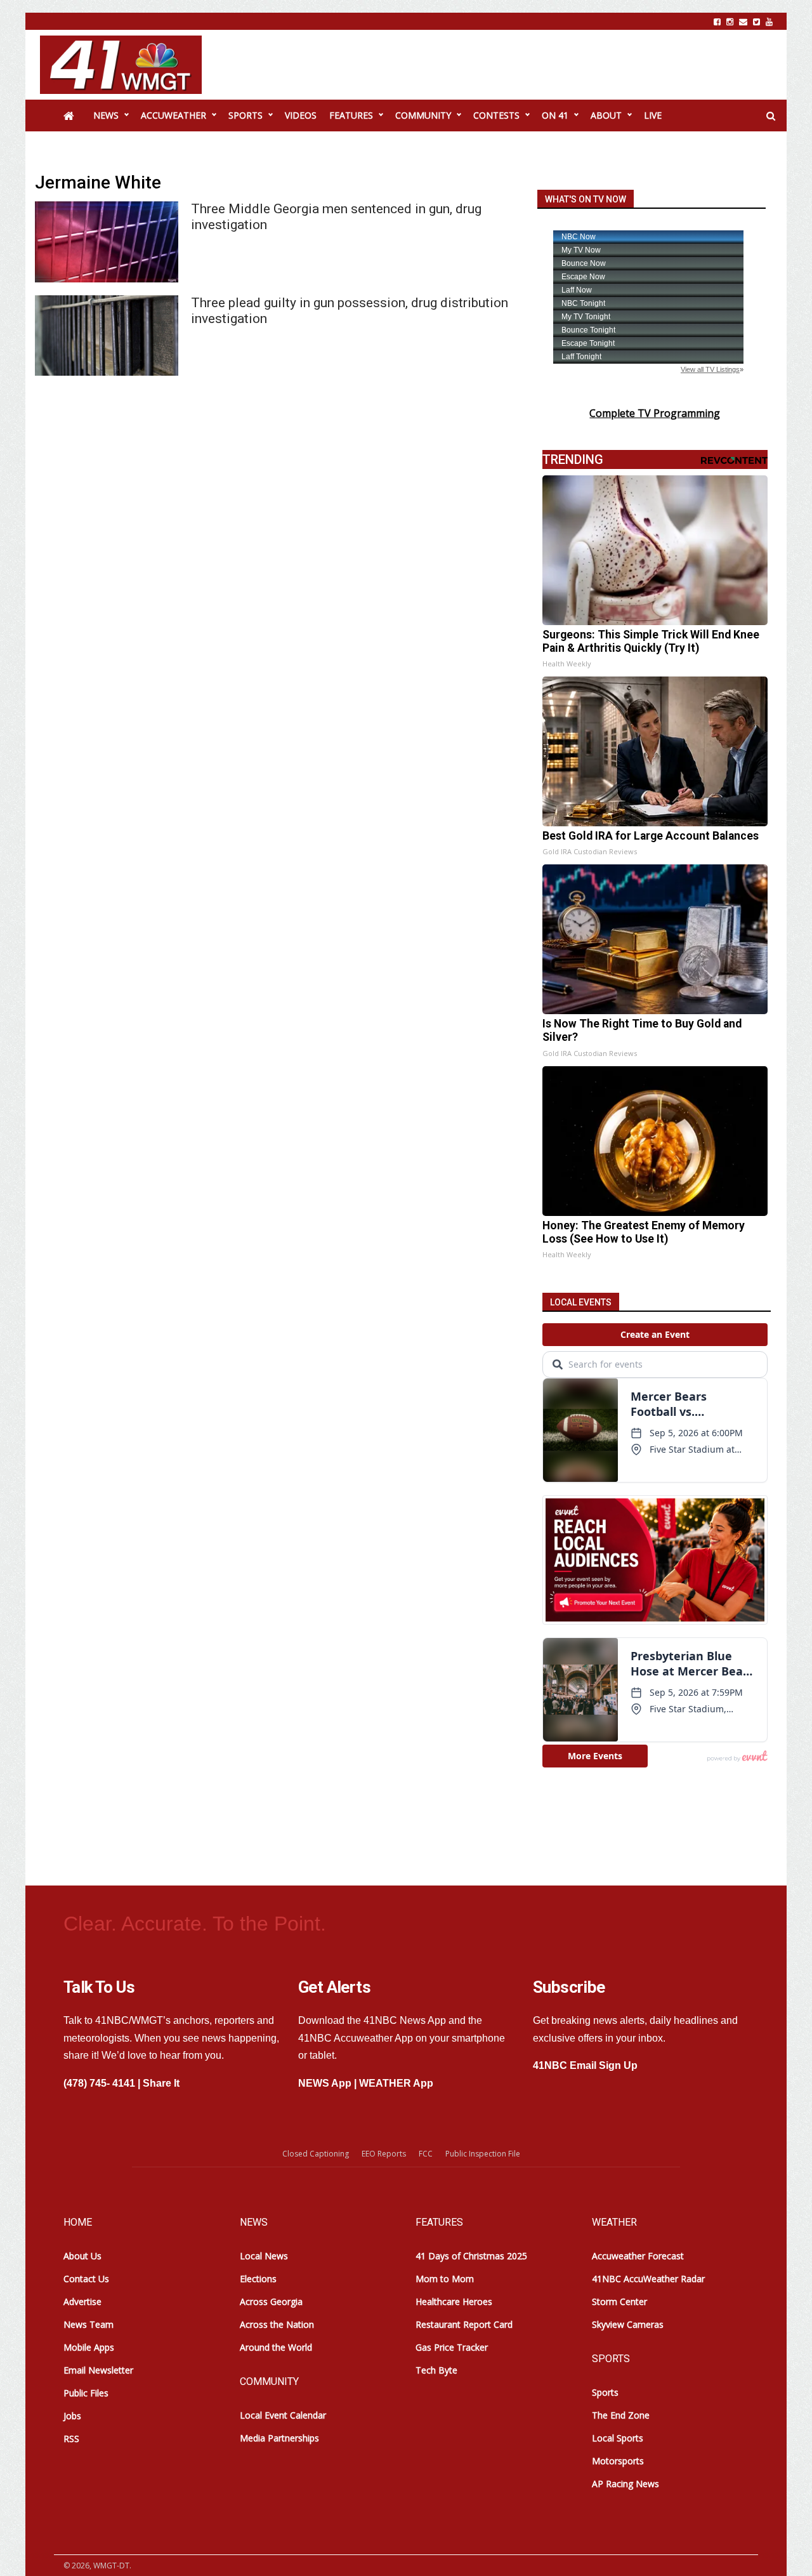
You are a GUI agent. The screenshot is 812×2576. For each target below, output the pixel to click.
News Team (88, 2324)
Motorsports (618, 2461)
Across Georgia (271, 2302)
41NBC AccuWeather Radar (648, 2279)
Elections (258, 2279)
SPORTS (246, 115)
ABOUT (606, 115)
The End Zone (621, 2415)
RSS (71, 2439)
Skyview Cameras (628, 2324)
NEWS (106, 115)
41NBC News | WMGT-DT (121, 65)
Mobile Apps (89, 2347)
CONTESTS (496, 115)
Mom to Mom (445, 2279)
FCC (426, 2154)
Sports (605, 2392)
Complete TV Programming (655, 413)
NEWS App (325, 2083)
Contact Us (86, 2279)
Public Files (86, 2393)
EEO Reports (384, 2154)
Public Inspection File (483, 2154)
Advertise (82, 2302)
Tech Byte (436, 2370)
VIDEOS (301, 115)
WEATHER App (396, 2083)
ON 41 (555, 115)
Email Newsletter (98, 2370)
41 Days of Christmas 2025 (471, 2256)
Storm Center (619, 2302)
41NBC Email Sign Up (585, 2065)
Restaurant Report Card (464, 2324)
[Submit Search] (771, 116)
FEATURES (351, 115)
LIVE (653, 115)
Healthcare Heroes (454, 2302)
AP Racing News (625, 2484)
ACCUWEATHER (174, 115)
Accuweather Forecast (638, 2256)
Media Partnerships (279, 2438)
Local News (264, 2256)
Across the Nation (277, 2324)
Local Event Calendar (283, 2415)
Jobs (72, 2416)
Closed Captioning (316, 2154)
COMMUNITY (423, 115)
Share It (161, 2083)
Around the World (276, 2347)
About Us (82, 2256)
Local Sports (618, 2438)
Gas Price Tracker (452, 2347)
